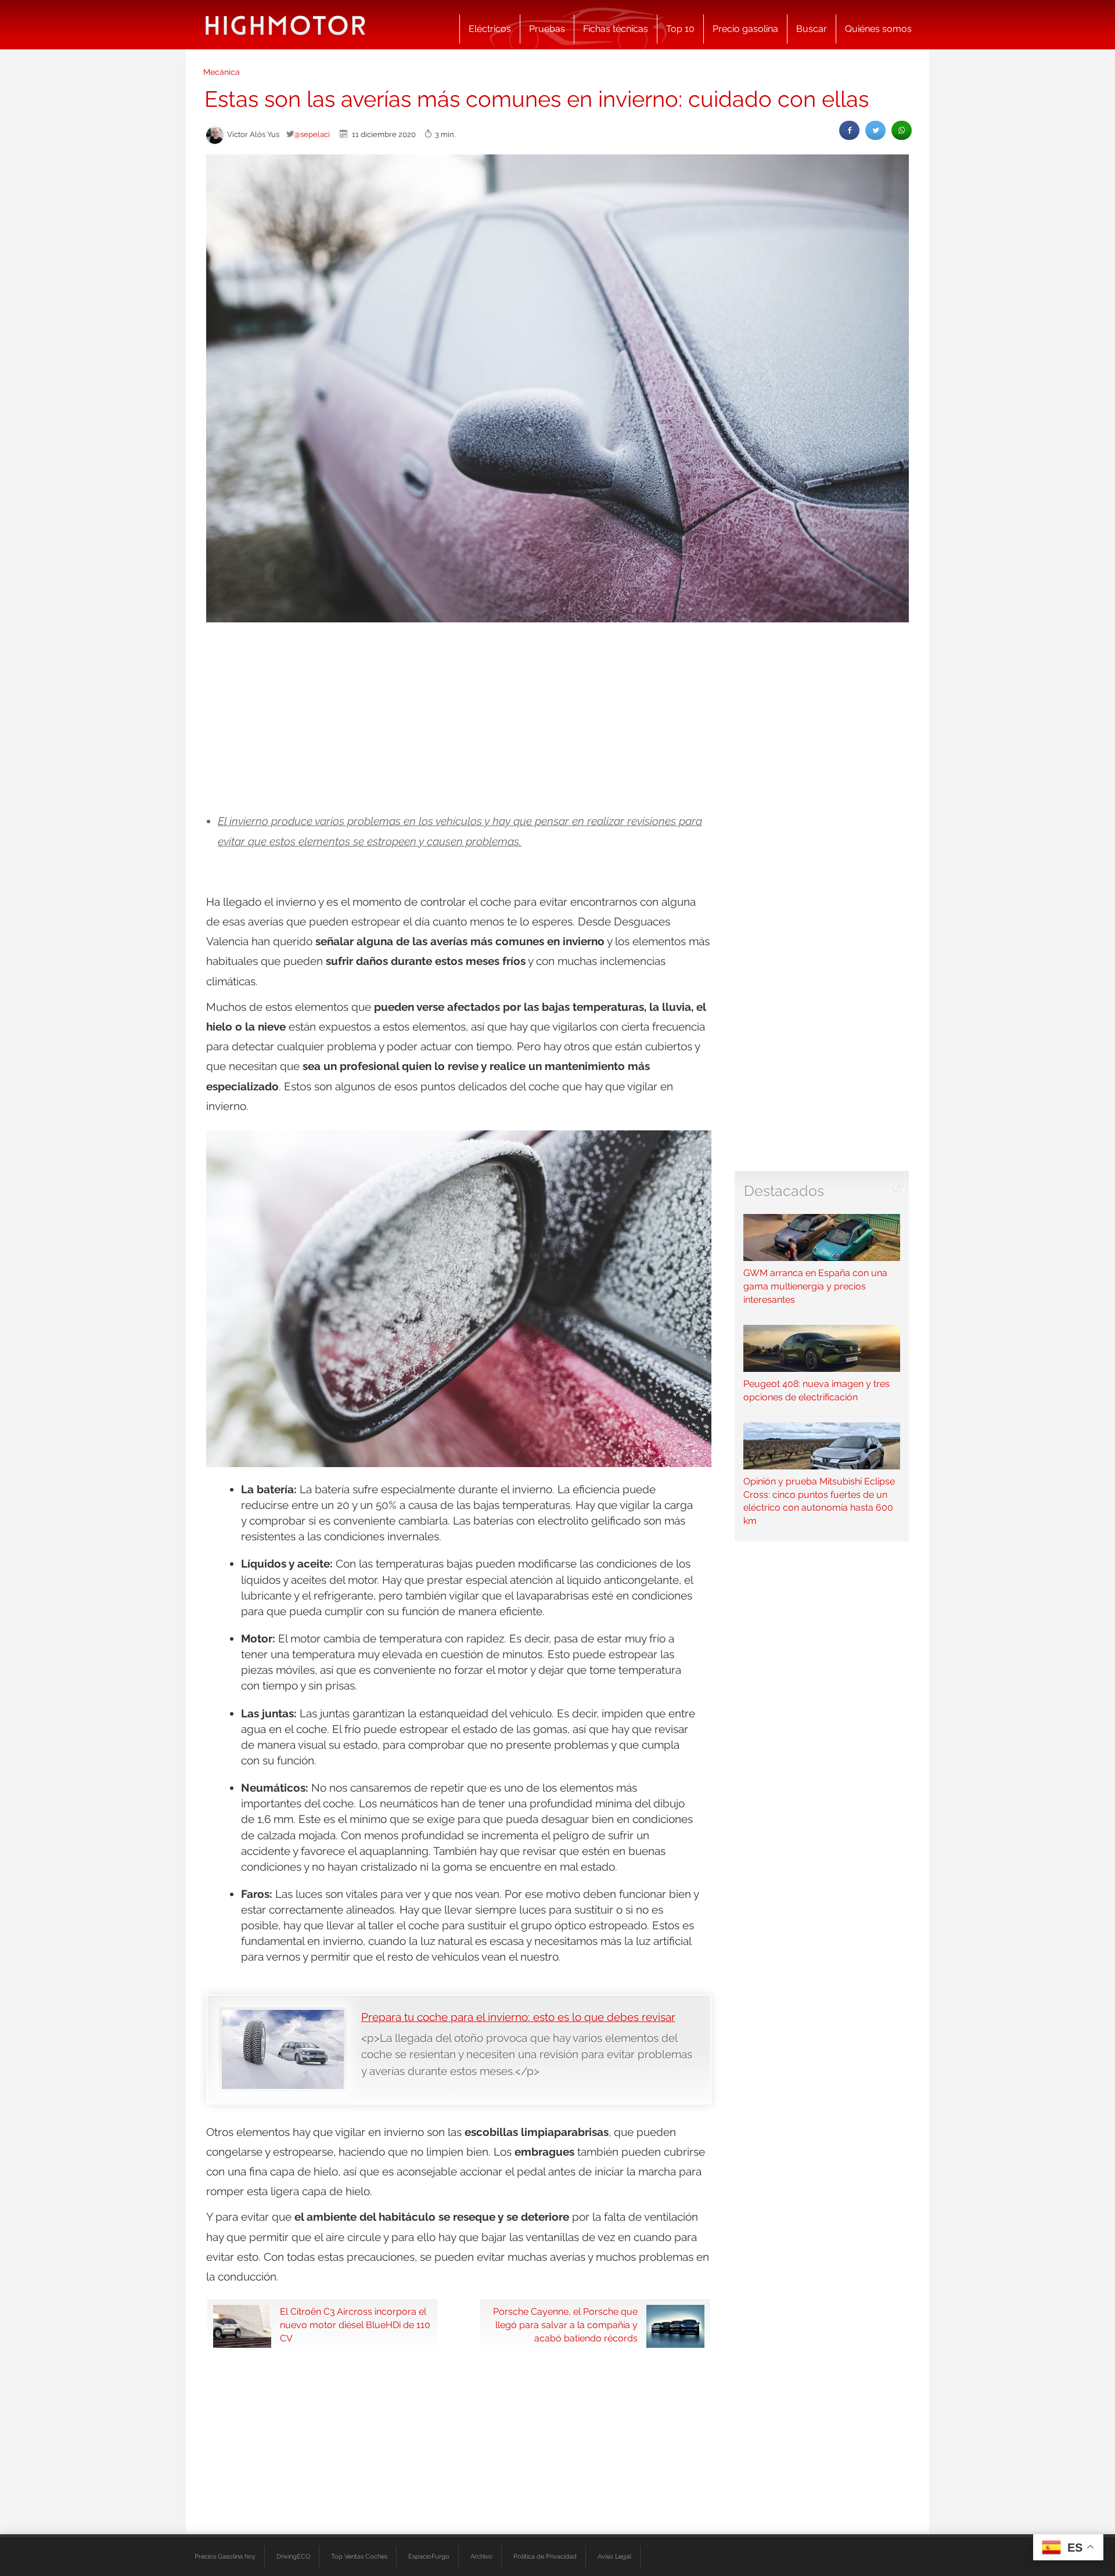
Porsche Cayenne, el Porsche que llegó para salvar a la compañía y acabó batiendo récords (565, 2325)
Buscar (812, 29)
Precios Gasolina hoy (225, 2556)
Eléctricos (490, 29)
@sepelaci (312, 134)
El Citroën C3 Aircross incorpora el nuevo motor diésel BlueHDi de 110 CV (355, 2325)
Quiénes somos (878, 29)
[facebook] (849, 130)
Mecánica (222, 72)
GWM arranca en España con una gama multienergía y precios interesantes (815, 1286)
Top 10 (680, 29)
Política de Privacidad (545, 2556)
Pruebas (547, 29)
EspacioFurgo (429, 2556)
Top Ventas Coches (359, 2556)
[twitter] (875, 130)
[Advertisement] (557, 718)
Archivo (481, 2556)
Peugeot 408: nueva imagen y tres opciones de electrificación (817, 1390)
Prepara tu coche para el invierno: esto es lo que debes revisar (518, 2017)
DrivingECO (293, 2556)
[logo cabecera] (285, 25)
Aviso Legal (614, 2556)
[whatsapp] (902, 130)
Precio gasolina (745, 29)
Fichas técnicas (616, 29)
